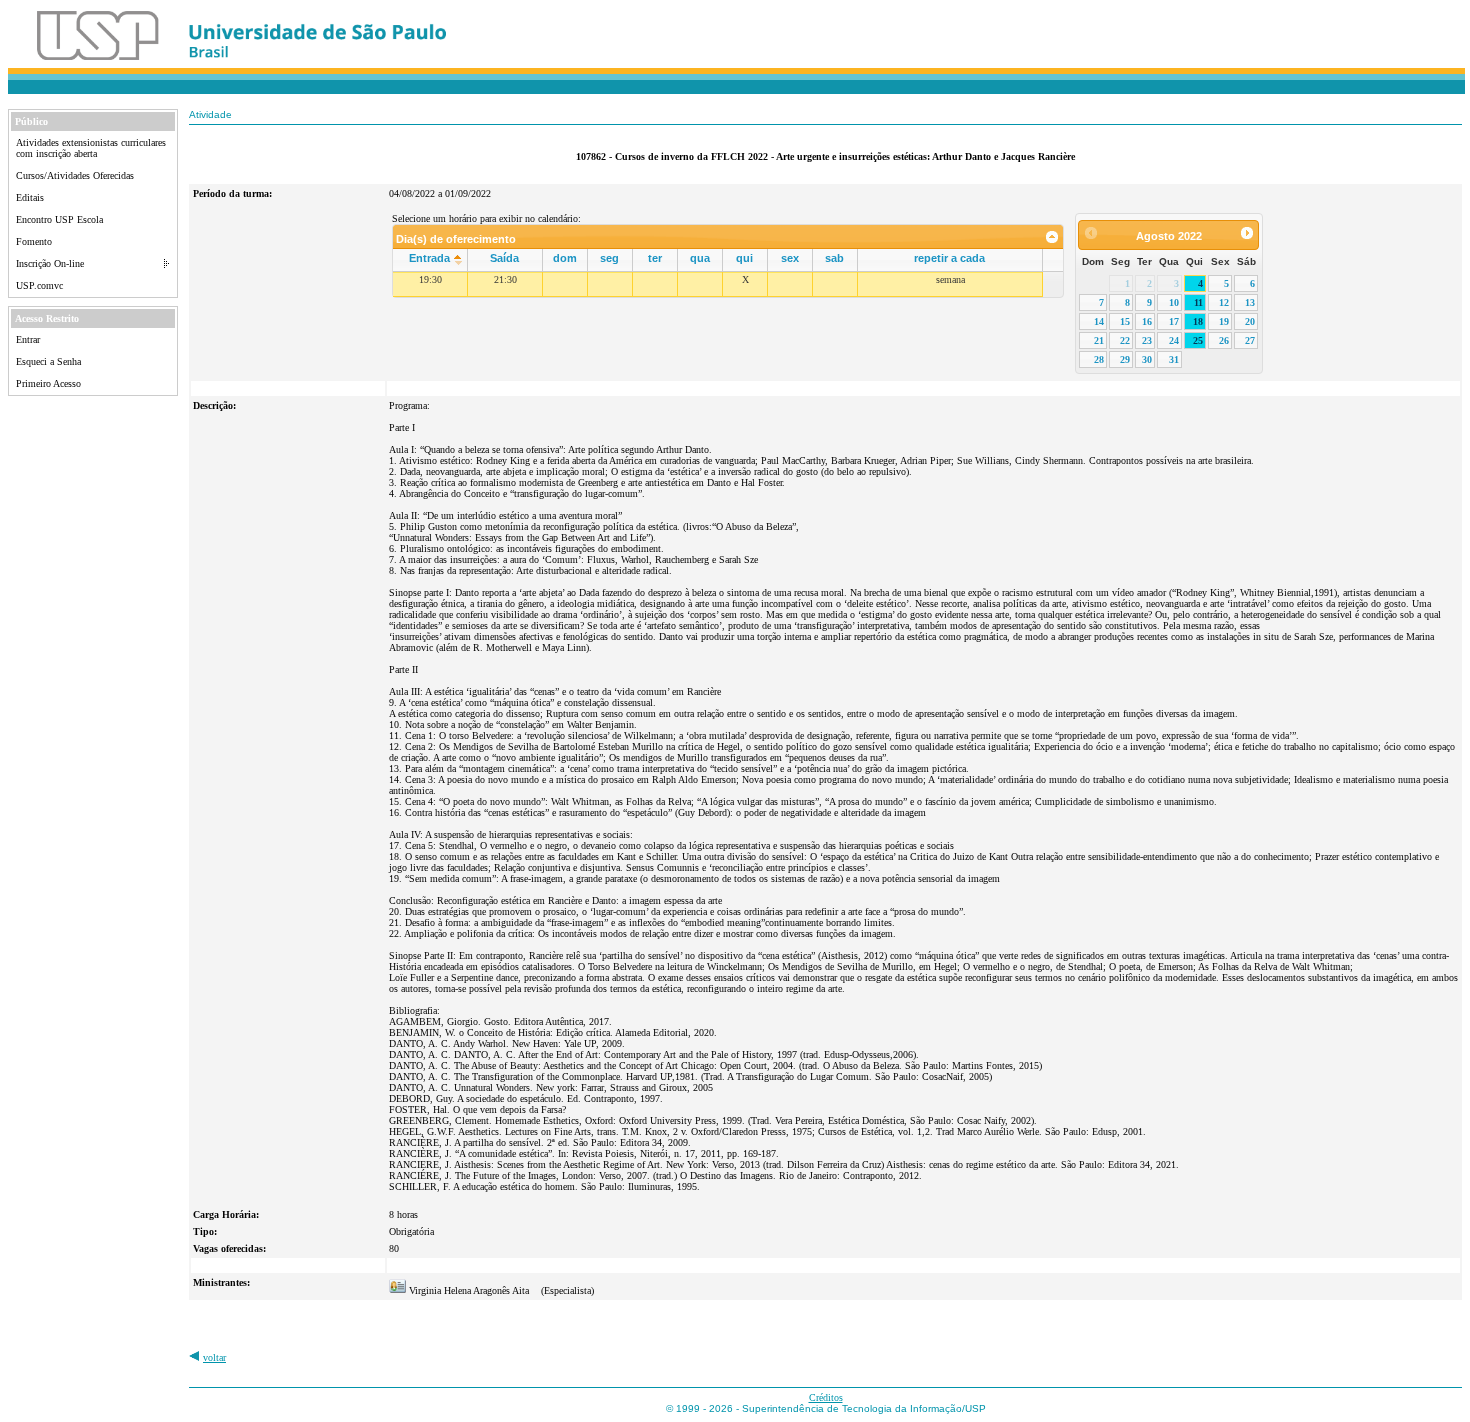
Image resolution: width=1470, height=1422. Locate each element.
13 (1250, 302)
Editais (30, 197)
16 (1147, 321)
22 (1125, 340)
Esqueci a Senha (48, 361)
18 (1198, 321)
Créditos (826, 1397)
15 (1125, 321)
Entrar (28, 339)
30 (1147, 359)
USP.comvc (39, 285)
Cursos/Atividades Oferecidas (75, 175)
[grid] (718, 284)
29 (1125, 359)
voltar (214, 1357)
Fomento (34, 241)
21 (1099, 340)
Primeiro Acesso (48, 383)
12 (1224, 302)
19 (1224, 321)
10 (1174, 302)
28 (1099, 359)
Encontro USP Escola (59, 219)
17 (1174, 321)
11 (1198, 302)
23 (1147, 340)
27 (1250, 340)
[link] (1052, 237)
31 (1174, 359)
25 (1198, 340)
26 (1224, 340)
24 (1174, 340)
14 (1099, 321)
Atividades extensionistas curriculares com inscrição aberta (91, 148)
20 (1250, 321)
